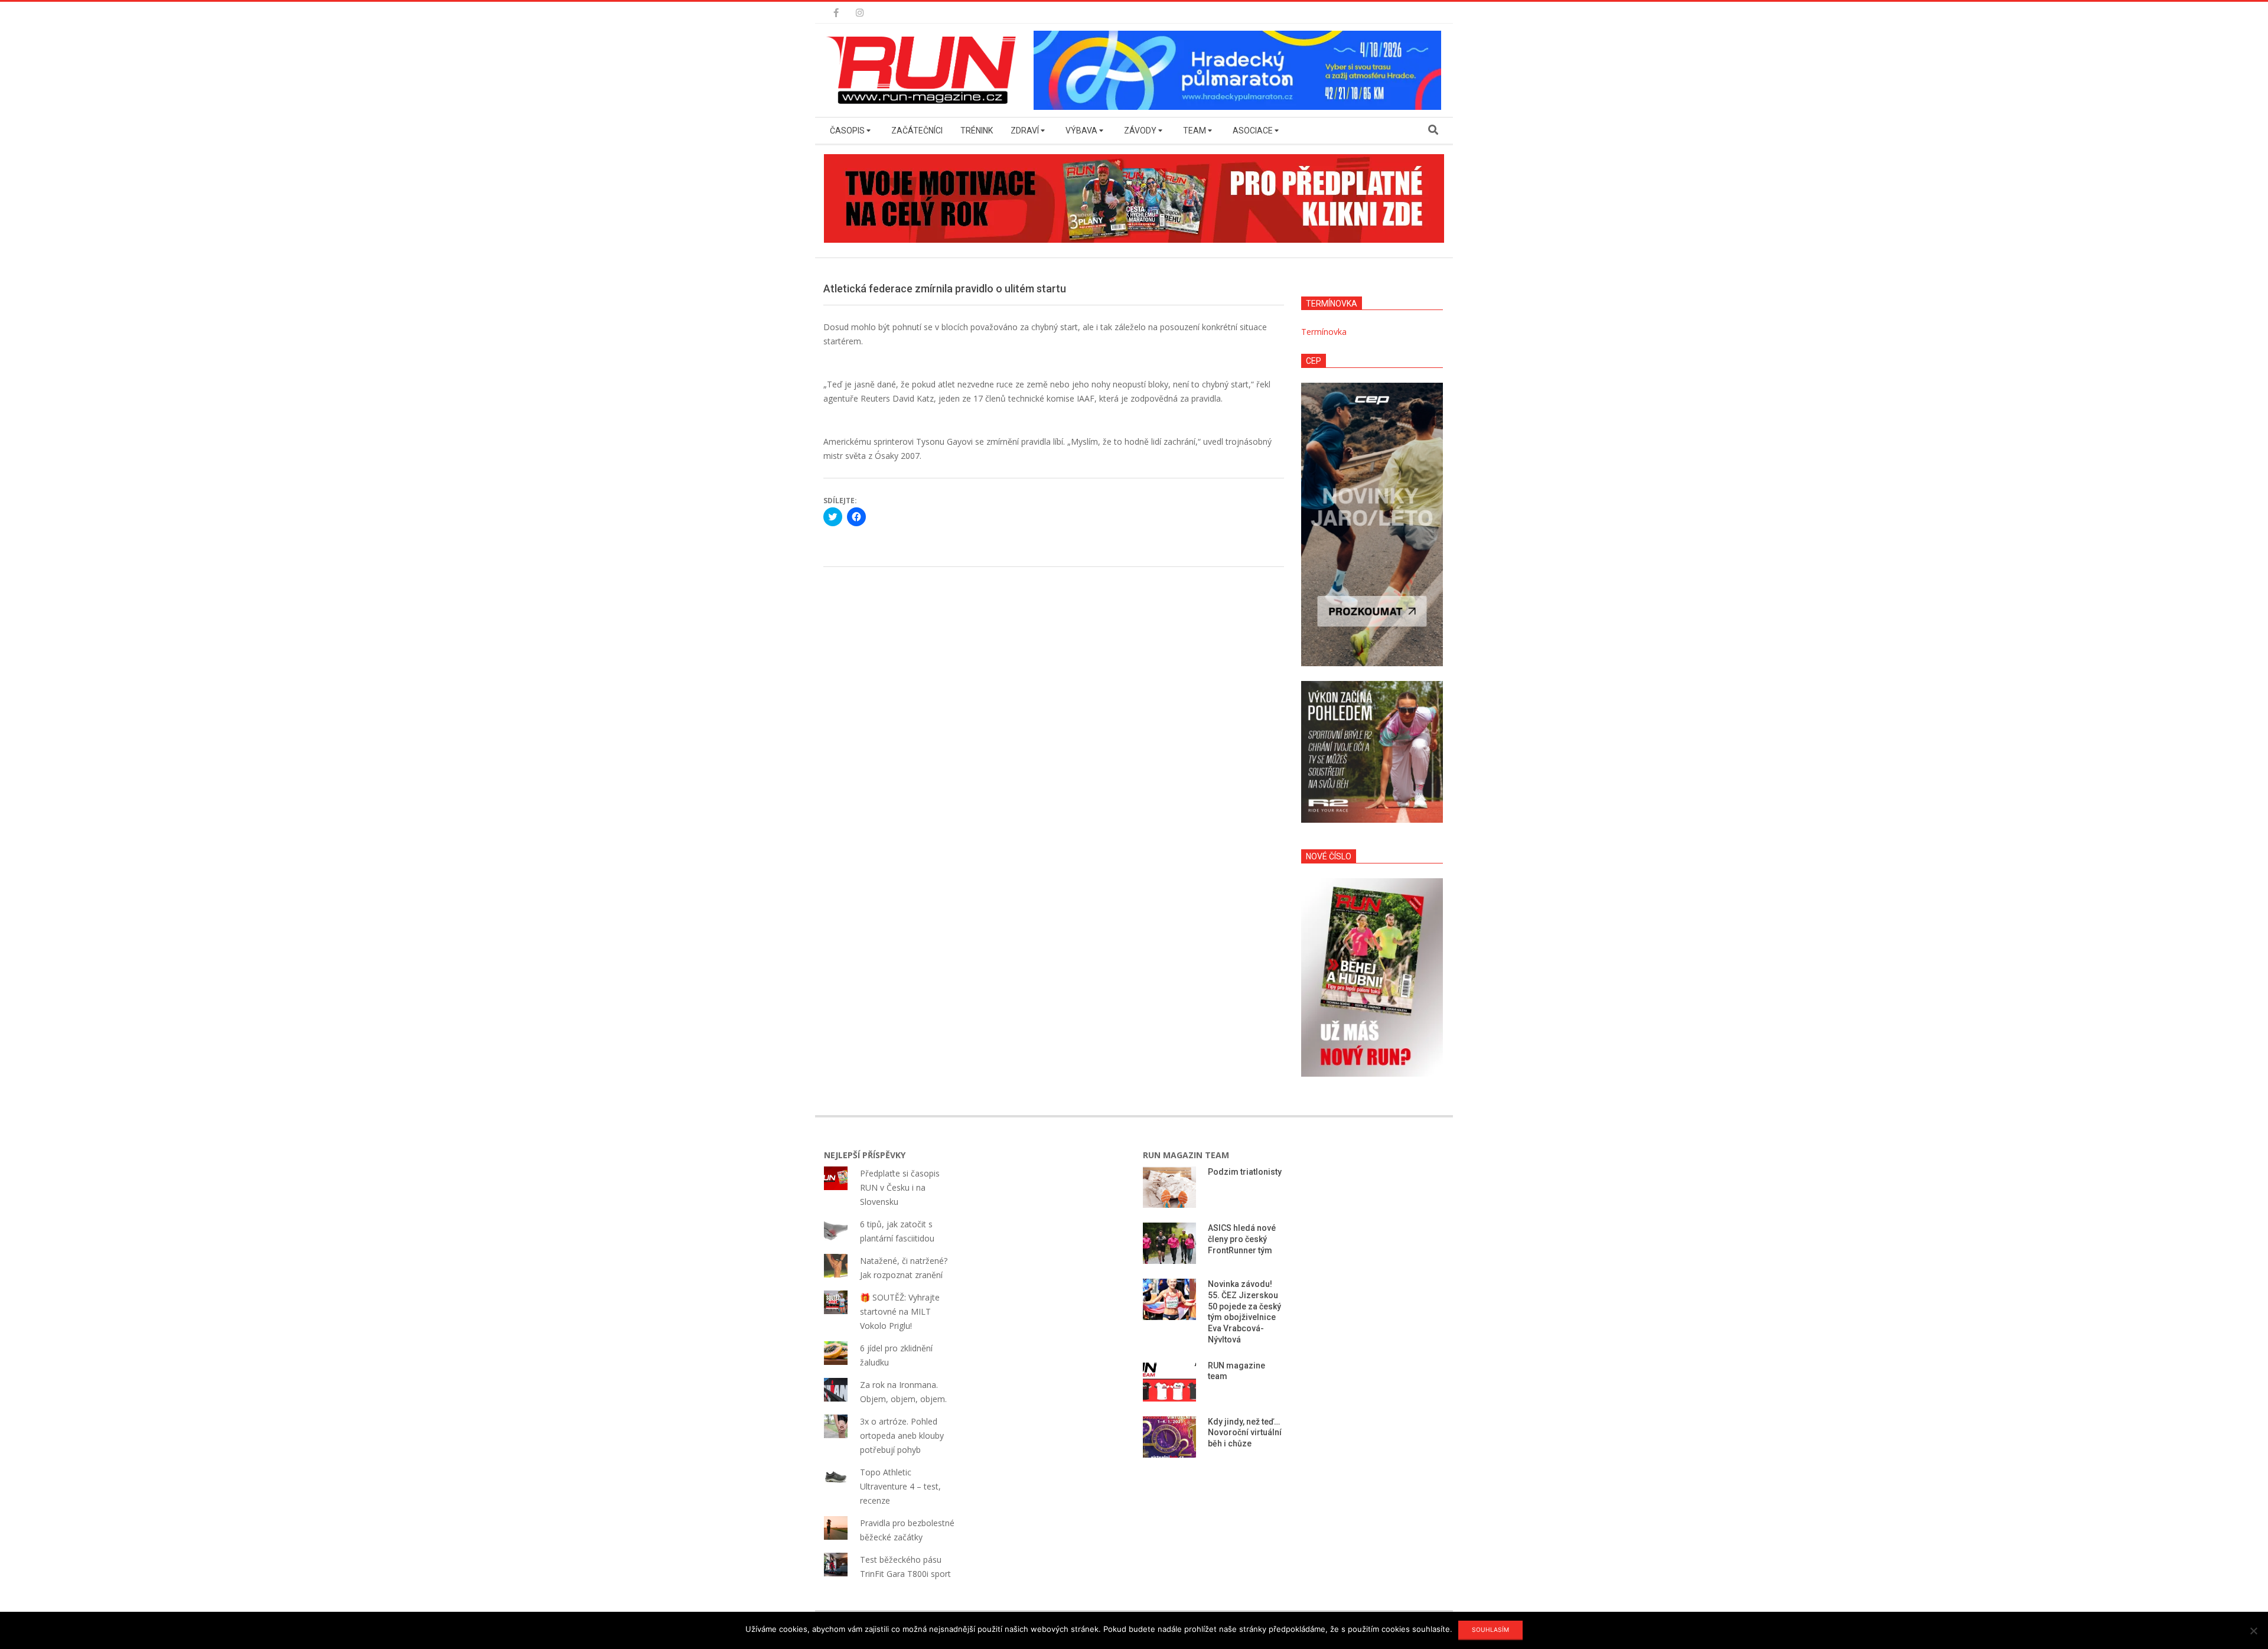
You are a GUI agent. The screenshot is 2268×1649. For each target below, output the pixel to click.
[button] (924, 70)
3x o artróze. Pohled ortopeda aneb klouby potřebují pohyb (902, 1435)
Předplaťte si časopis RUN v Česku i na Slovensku (900, 1187)
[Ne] (2253, 1631)
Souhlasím (1490, 1630)
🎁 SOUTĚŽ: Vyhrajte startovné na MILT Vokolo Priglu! (900, 1311)
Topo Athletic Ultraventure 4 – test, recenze (900, 1486)
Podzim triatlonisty (1245, 1172)
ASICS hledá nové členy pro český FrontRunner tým (1242, 1239)
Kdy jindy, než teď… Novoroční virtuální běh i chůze (1245, 1433)
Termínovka (1324, 332)
